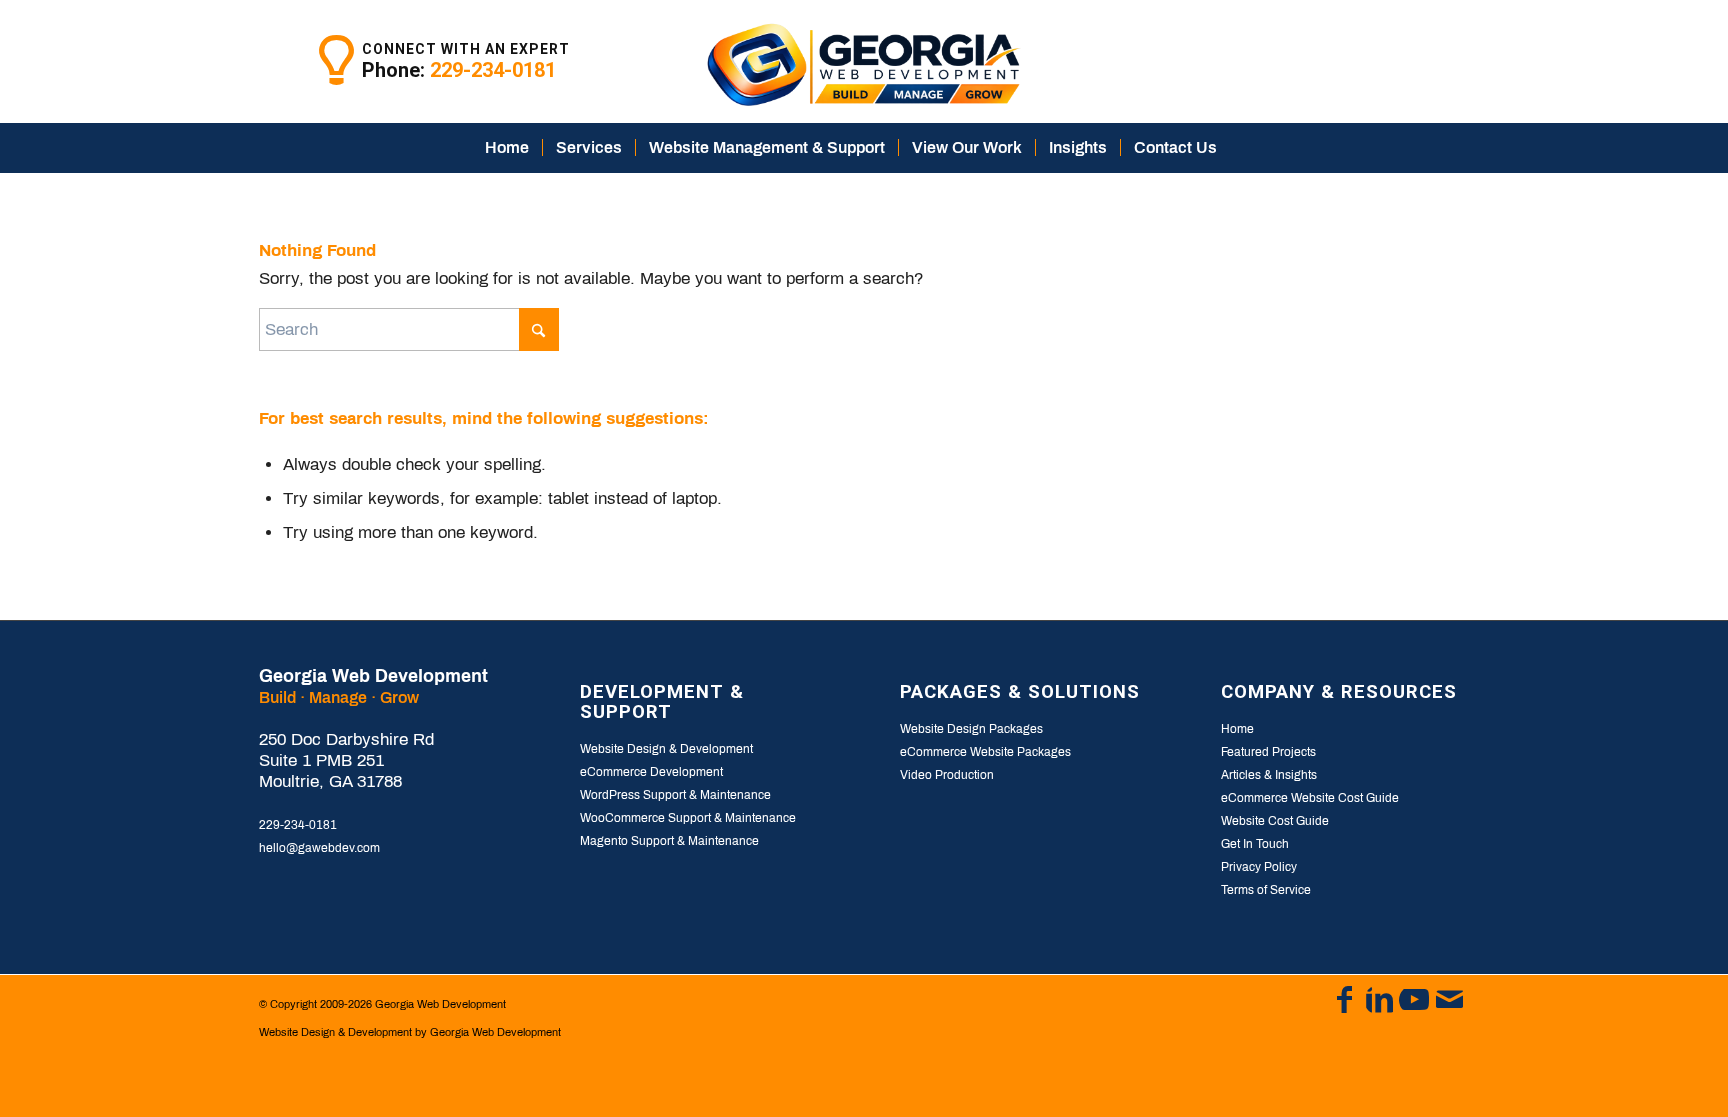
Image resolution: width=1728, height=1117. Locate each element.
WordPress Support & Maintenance (675, 795)
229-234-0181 (493, 70)
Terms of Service (1266, 890)
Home (1237, 729)
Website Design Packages (971, 729)
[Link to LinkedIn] (1379, 1000)
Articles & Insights (1269, 775)
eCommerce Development (651, 772)
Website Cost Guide (1275, 821)
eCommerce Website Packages (985, 752)
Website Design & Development (666, 749)
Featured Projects (1268, 752)
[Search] (1243, 148)
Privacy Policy (1259, 867)
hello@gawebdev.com (319, 848)
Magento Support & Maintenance (669, 841)
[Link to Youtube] (1414, 1000)
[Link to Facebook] (1344, 1000)
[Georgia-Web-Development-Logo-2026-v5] (864, 61)
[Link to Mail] (1449, 1000)
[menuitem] (507, 148)
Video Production (947, 775)
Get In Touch (1255, 844)
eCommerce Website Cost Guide (1310, 798)
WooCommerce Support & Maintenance (688, 818)
